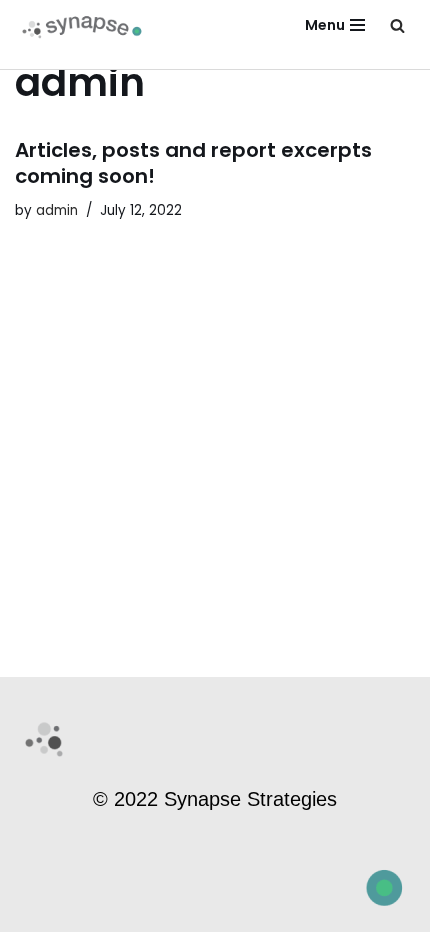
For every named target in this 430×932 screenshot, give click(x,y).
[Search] (397, 25)
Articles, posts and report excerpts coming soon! (193, 163)
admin (57, 210)
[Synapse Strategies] (84, 25)
